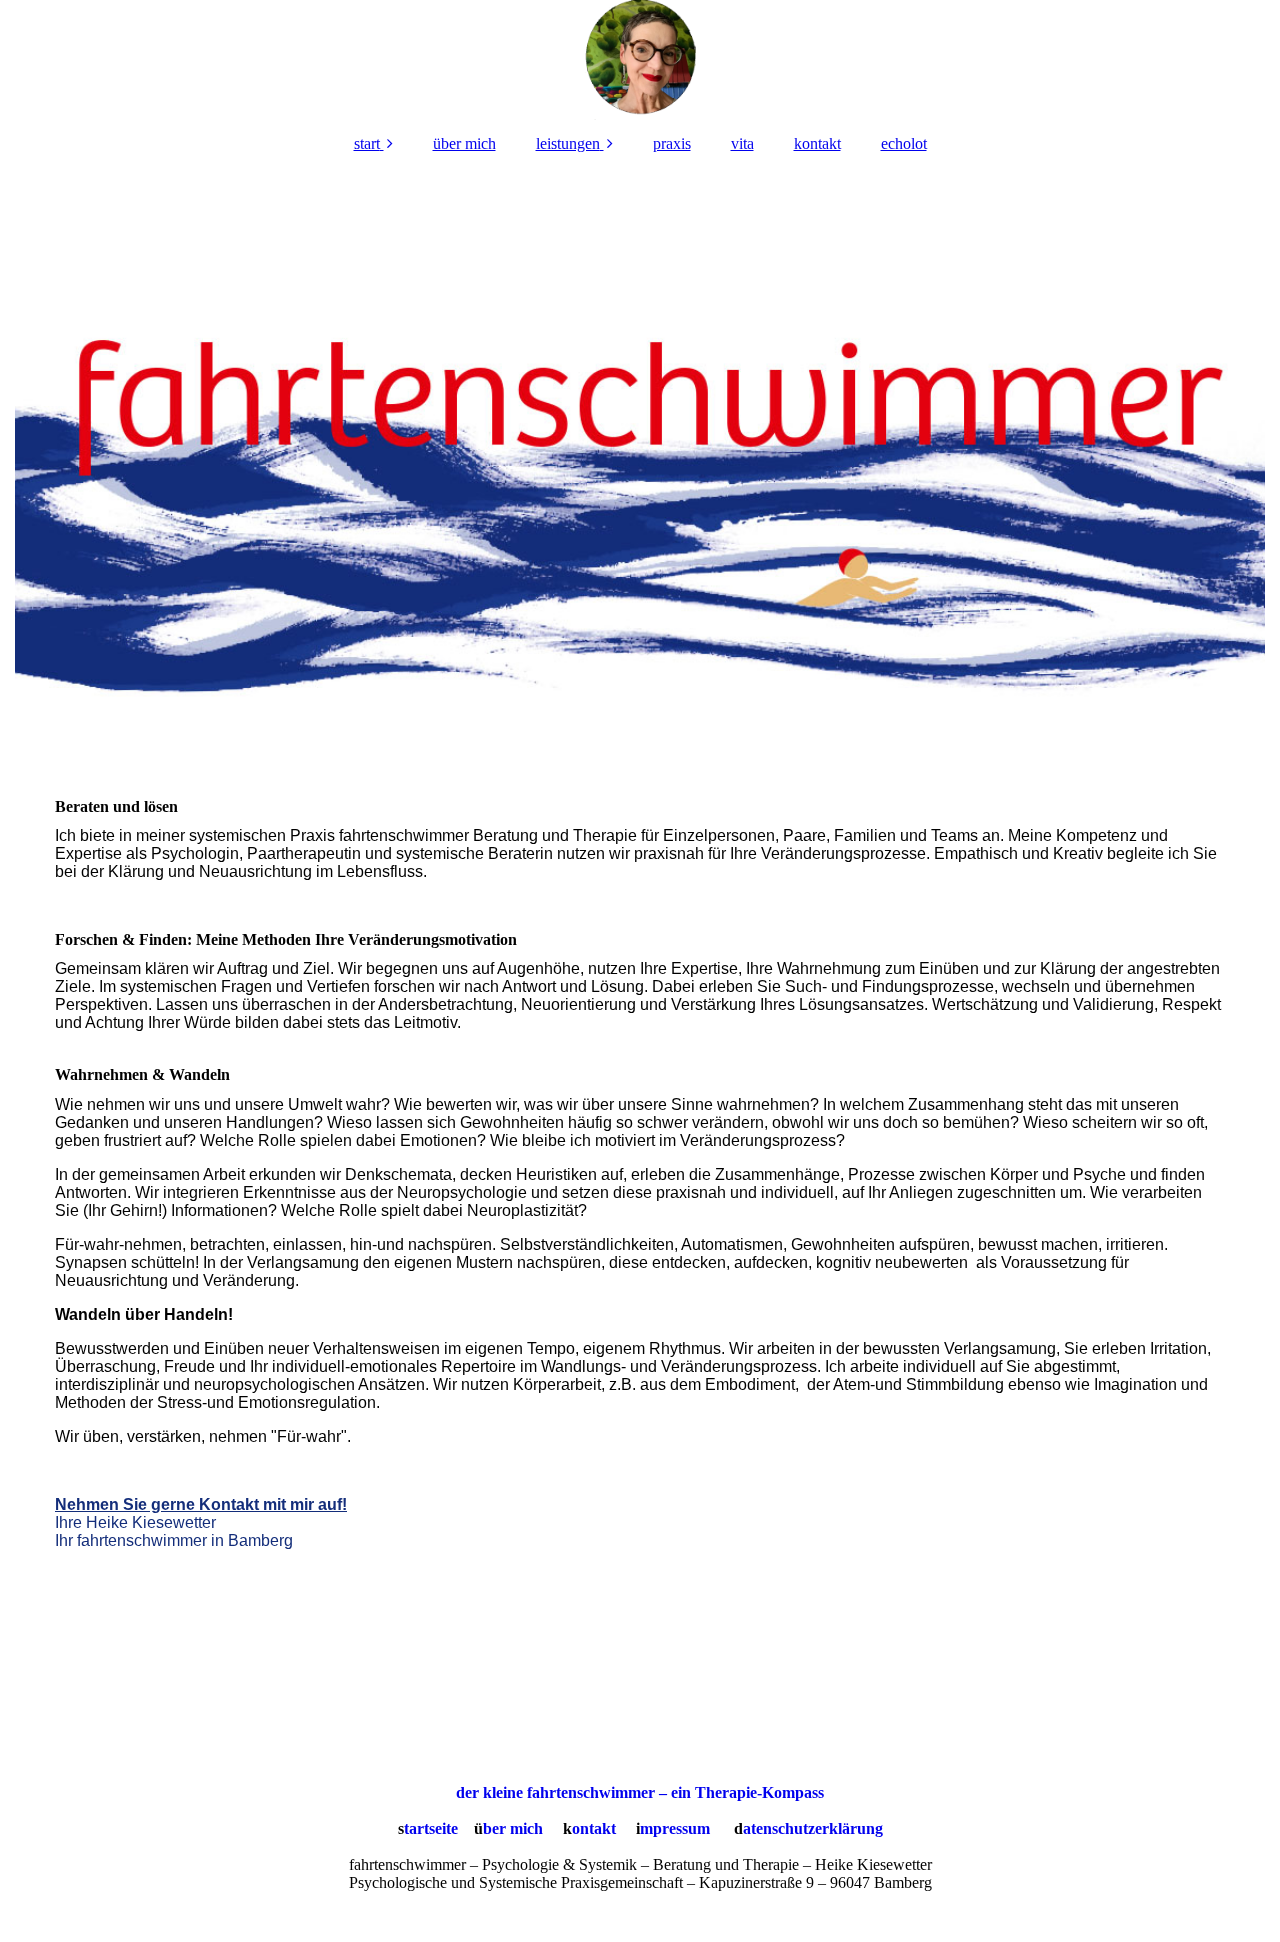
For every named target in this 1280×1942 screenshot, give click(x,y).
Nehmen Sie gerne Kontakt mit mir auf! (201, 1504)
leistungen (568, 143)
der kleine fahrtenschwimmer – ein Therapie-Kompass (640, 1792)
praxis (672, 143)
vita (742, 143)
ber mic (508, 1828)
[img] (640, 60)
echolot (904, 143)
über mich (464, 143)
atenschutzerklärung (813, 1828)
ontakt (594, 1828)
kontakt (817, 143)
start (367, 143)
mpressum (675, 1828)
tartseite (431, 1828)
